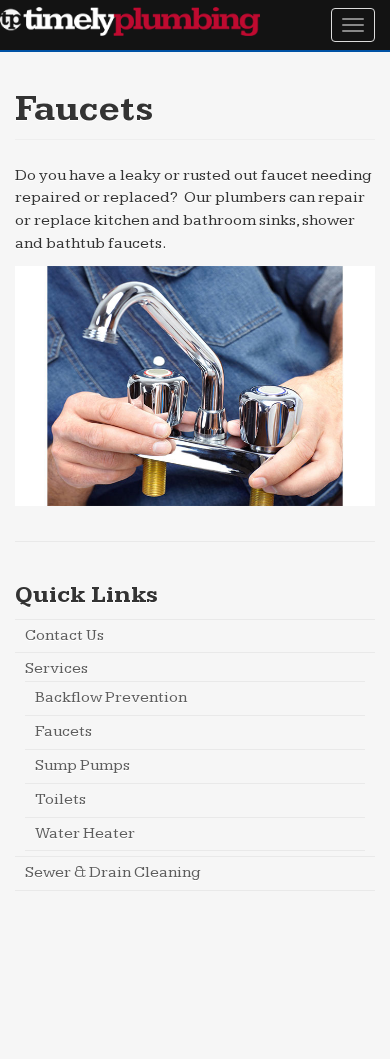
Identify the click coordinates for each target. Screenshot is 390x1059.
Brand (130, 22)
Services (56, 668)
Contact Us (64, 635)
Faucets (63, 731)
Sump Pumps (82, 765)
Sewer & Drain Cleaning (113, 872)
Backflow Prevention (111, 697)
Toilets (60, 799)
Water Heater (85, 833)
